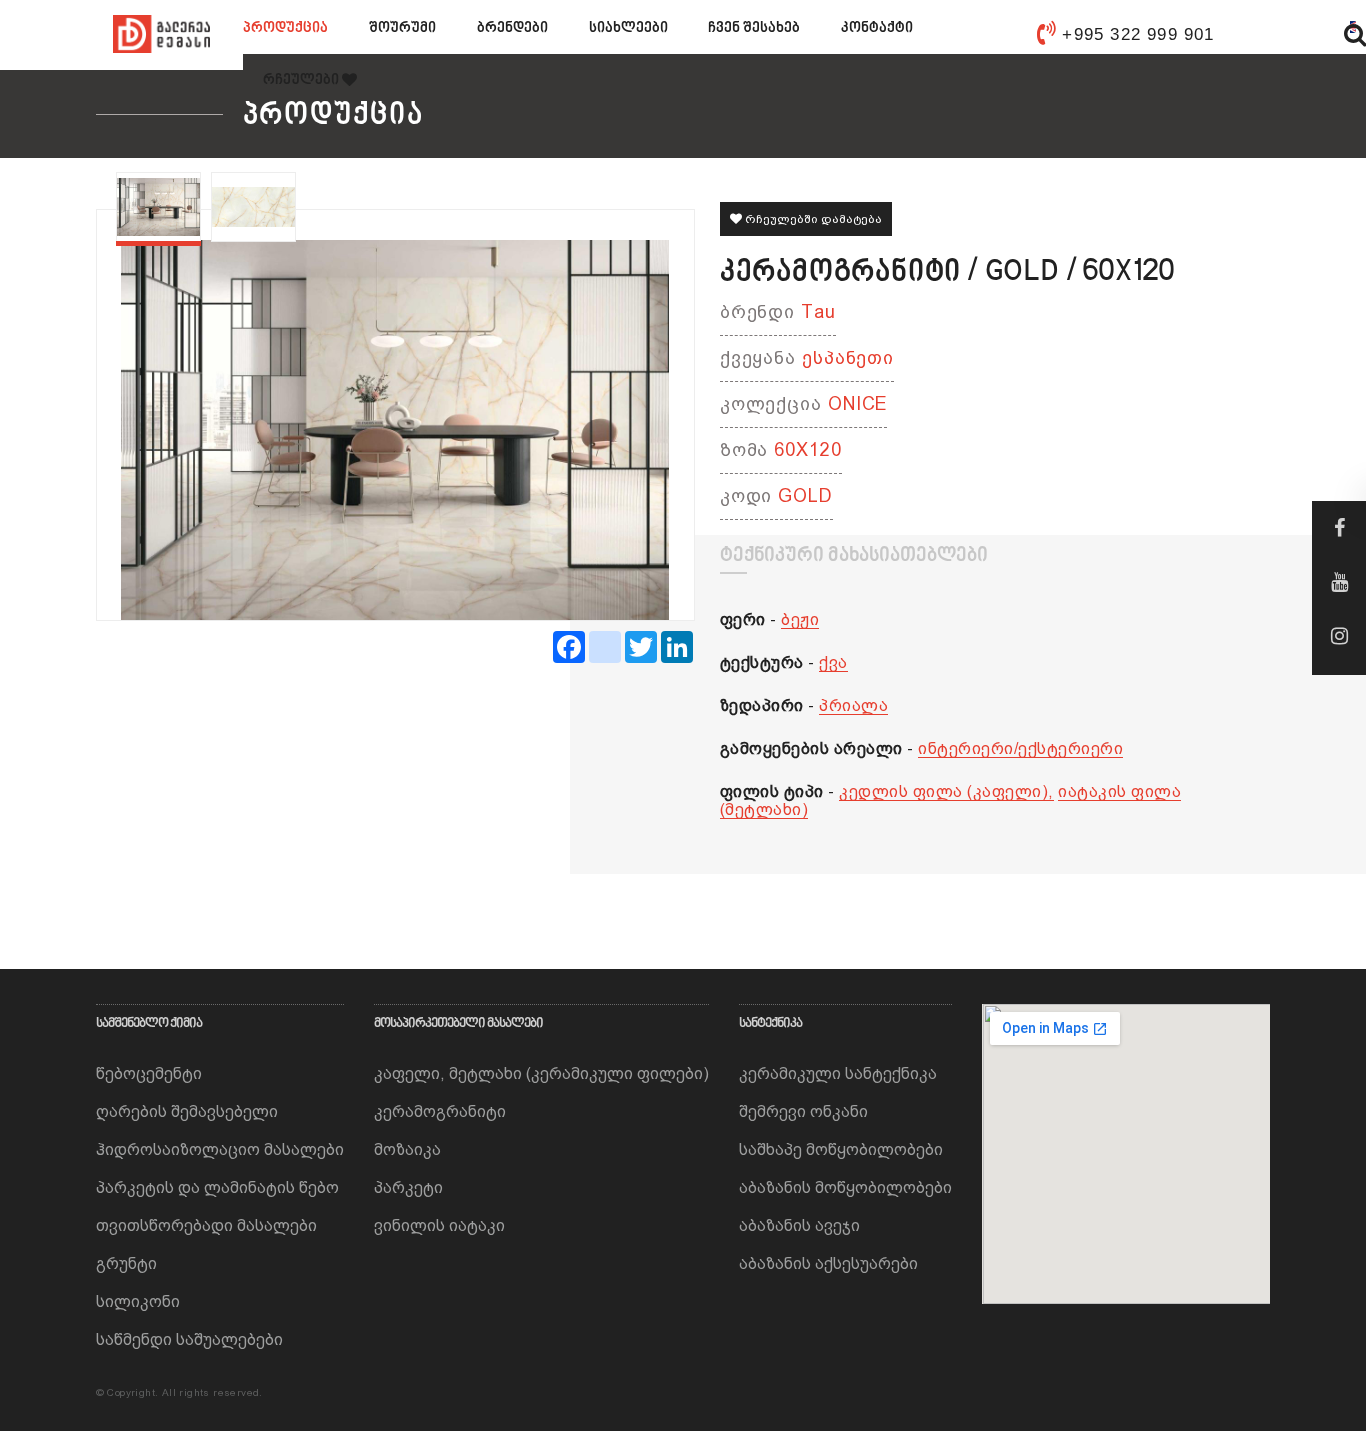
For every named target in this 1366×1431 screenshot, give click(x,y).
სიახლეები (628, 28)
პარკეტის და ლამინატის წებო (217, 1187)
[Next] (636, 415)
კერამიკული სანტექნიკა (838, 1073)
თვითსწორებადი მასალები (206, 1225)
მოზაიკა (407, 1149)
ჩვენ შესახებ (754, 28)
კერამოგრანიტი (440, 1111)
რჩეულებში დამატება (812, 219)
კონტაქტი (877, 28)
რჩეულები (302, 80)
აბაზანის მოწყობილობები (845, 1187)
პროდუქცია (285, 28)
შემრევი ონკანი (803, 1111)
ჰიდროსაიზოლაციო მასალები (220, 1149)
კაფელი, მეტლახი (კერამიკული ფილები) (541, 1073)
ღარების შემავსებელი (187, 1111)
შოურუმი (402, 28)
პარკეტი (408, 1187)
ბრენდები (512, 28)
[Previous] (154, 415)
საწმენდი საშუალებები (189, 1339)
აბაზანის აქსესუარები (828, 1263)
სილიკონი (138, 1301)
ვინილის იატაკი (439, 1225)
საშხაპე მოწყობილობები (841, 1149)
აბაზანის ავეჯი (799, 1225)
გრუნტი (126, 1263)
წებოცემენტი (149, 1073)
